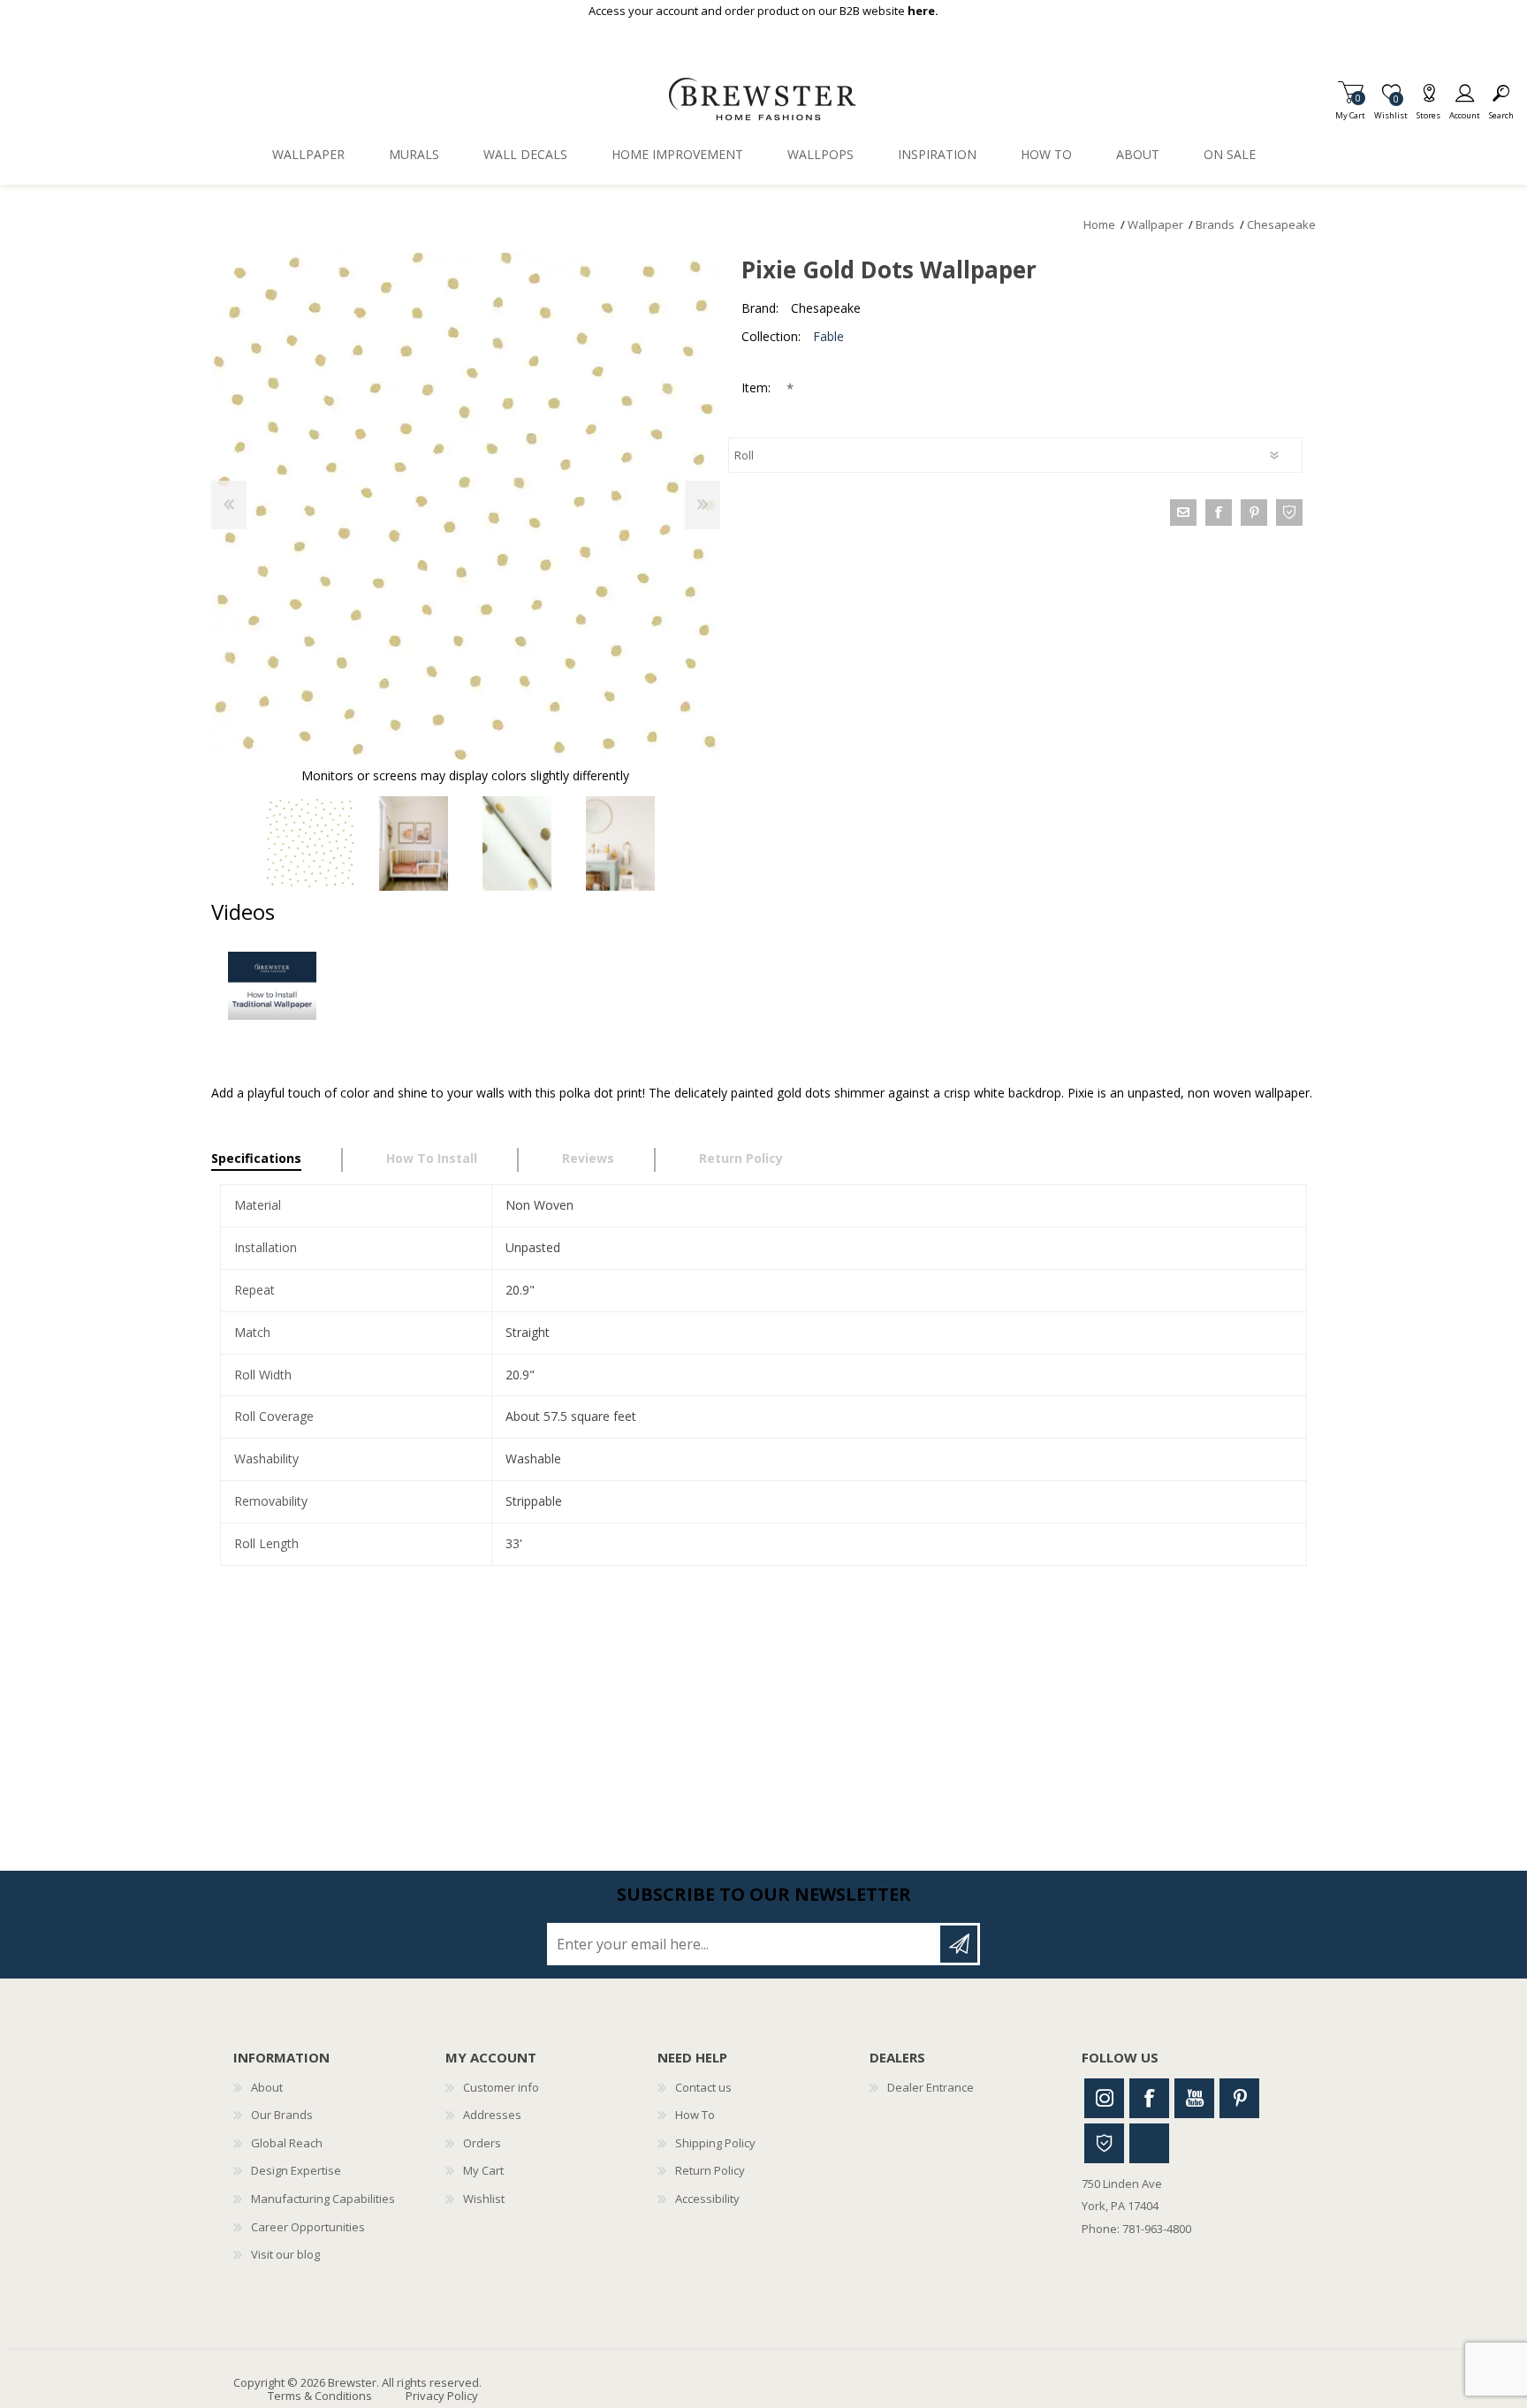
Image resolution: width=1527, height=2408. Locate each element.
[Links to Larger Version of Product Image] (465, 506)
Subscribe (959, 1944)
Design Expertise (296, 2170)
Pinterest (1239, 2098)
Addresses (492, 2115)
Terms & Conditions (320, 2396)
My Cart (1350, 110)
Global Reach (287, 2143)
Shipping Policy (715, 2143)
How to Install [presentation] (432, 1158)
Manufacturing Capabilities (323, 2199)
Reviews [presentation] (588, 1158)
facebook (1219, 513)
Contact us (703, 2087)
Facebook (1149, 2098)
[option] (311, 843)
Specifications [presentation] (256, 1158)
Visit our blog (285, 2254)
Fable (828, 336)
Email (1183, 513)
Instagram (1104, 2098)
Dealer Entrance (931, 2087)
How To (695, 2115)
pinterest (1254, 513)
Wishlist (484, 2199)
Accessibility (707, 2199)
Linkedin (1149, 2143)
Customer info (501, 2087)
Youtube (1194, 2098)
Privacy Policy (442, 2396)
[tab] (277, 1160)
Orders (482, 2143)
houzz (1289, 513)
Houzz (1104, 2143)
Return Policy (710, 2170)
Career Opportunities (308, 2227)
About (267, 2087)
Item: (758, 387)
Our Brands (282, 2115)
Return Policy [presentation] (741, 1158)
